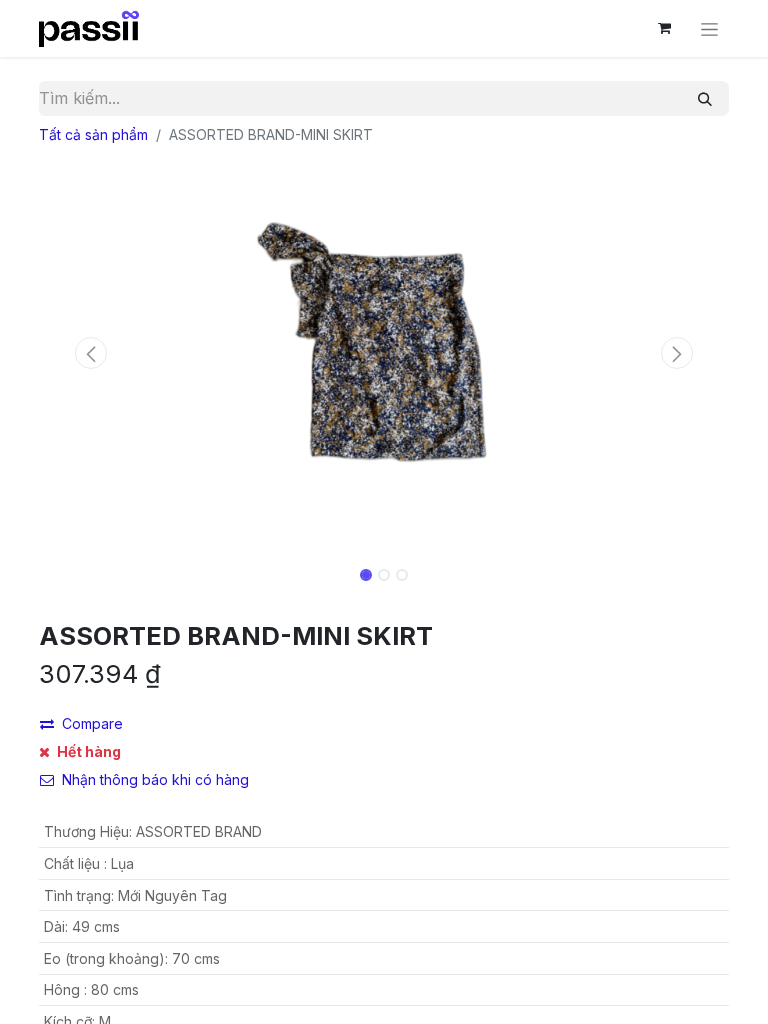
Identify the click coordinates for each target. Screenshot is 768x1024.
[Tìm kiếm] (705, 98)
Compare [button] (92, 723)
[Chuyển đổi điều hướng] (709, 28)
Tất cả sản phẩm (93, 134)
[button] (91, 353)
